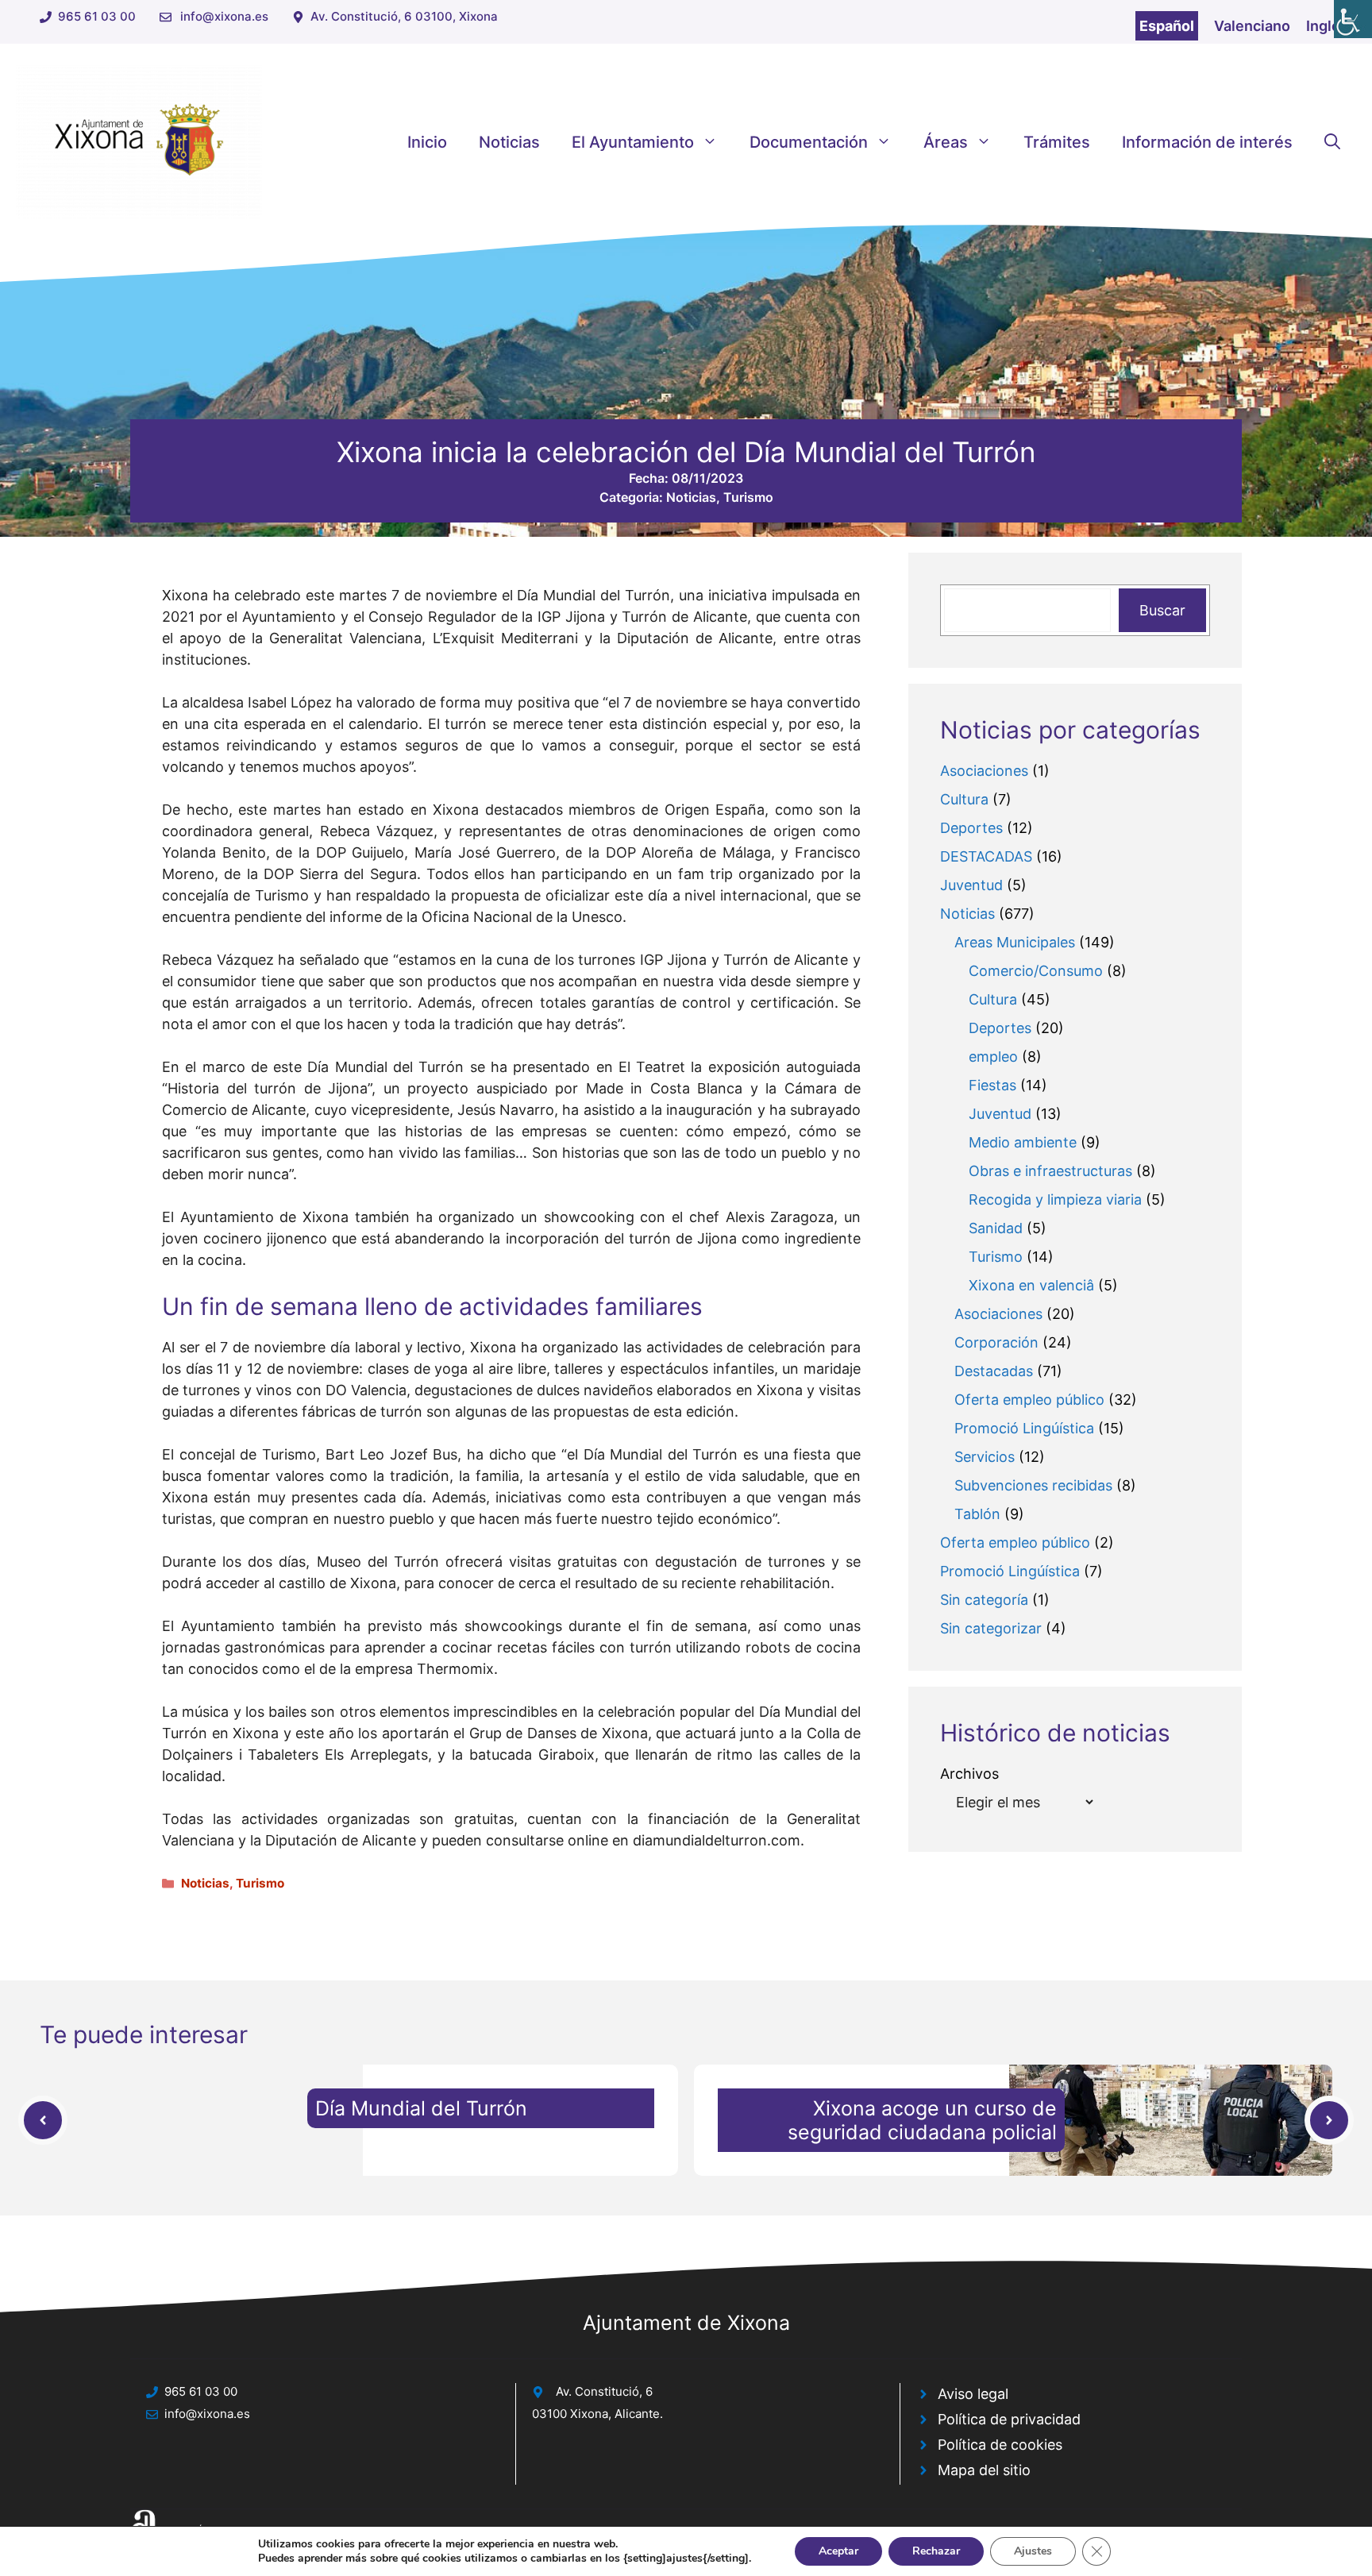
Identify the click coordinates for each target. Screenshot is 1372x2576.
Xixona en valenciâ (1031, 1285)
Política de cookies (1000, 2445)
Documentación (809, 142)
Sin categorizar (991, 1628)
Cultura (964, 799)
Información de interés (1207, 142)
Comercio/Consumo (1036, 971)
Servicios (985, 1457)
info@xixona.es (224, 16)
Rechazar (936, 2551)
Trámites (1057, 142)
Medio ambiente (1023, 1142)
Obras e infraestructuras (1050, 1171)
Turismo (748, 497)
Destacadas (994, 1371)
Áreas (946, 142)
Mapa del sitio (984, 2470)
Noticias (509, 142)
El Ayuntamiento (633, 142)
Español (1167, 26)
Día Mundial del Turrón (421, 2108)
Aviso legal (973, 2394)
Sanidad (996, 1228)
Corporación (996, 1342)
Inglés (1327, 26)
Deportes (971, 828)
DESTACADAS (986, 856)
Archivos (969, 1774)
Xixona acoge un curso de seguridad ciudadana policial (922, 2120)
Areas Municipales (1015, 942)
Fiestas (992, 1085)
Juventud (971, 885)
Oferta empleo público (1029, 1400)
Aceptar (838, 2551)
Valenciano (1252, 26)
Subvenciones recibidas (1033, 1485)
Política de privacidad (1009, 2419)
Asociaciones (984, 771)
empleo (993, 1057)
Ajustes (1033, 2551)
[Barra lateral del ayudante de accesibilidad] (1353, 19)
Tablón (977, 1514)
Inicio (427, 142)
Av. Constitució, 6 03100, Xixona (404, 16)
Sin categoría (984, 1600)
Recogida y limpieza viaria (1055, 1199)
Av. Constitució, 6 (604, 2391)
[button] (1332, 142)
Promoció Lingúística (1024, 1428)
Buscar (1162, 610)
